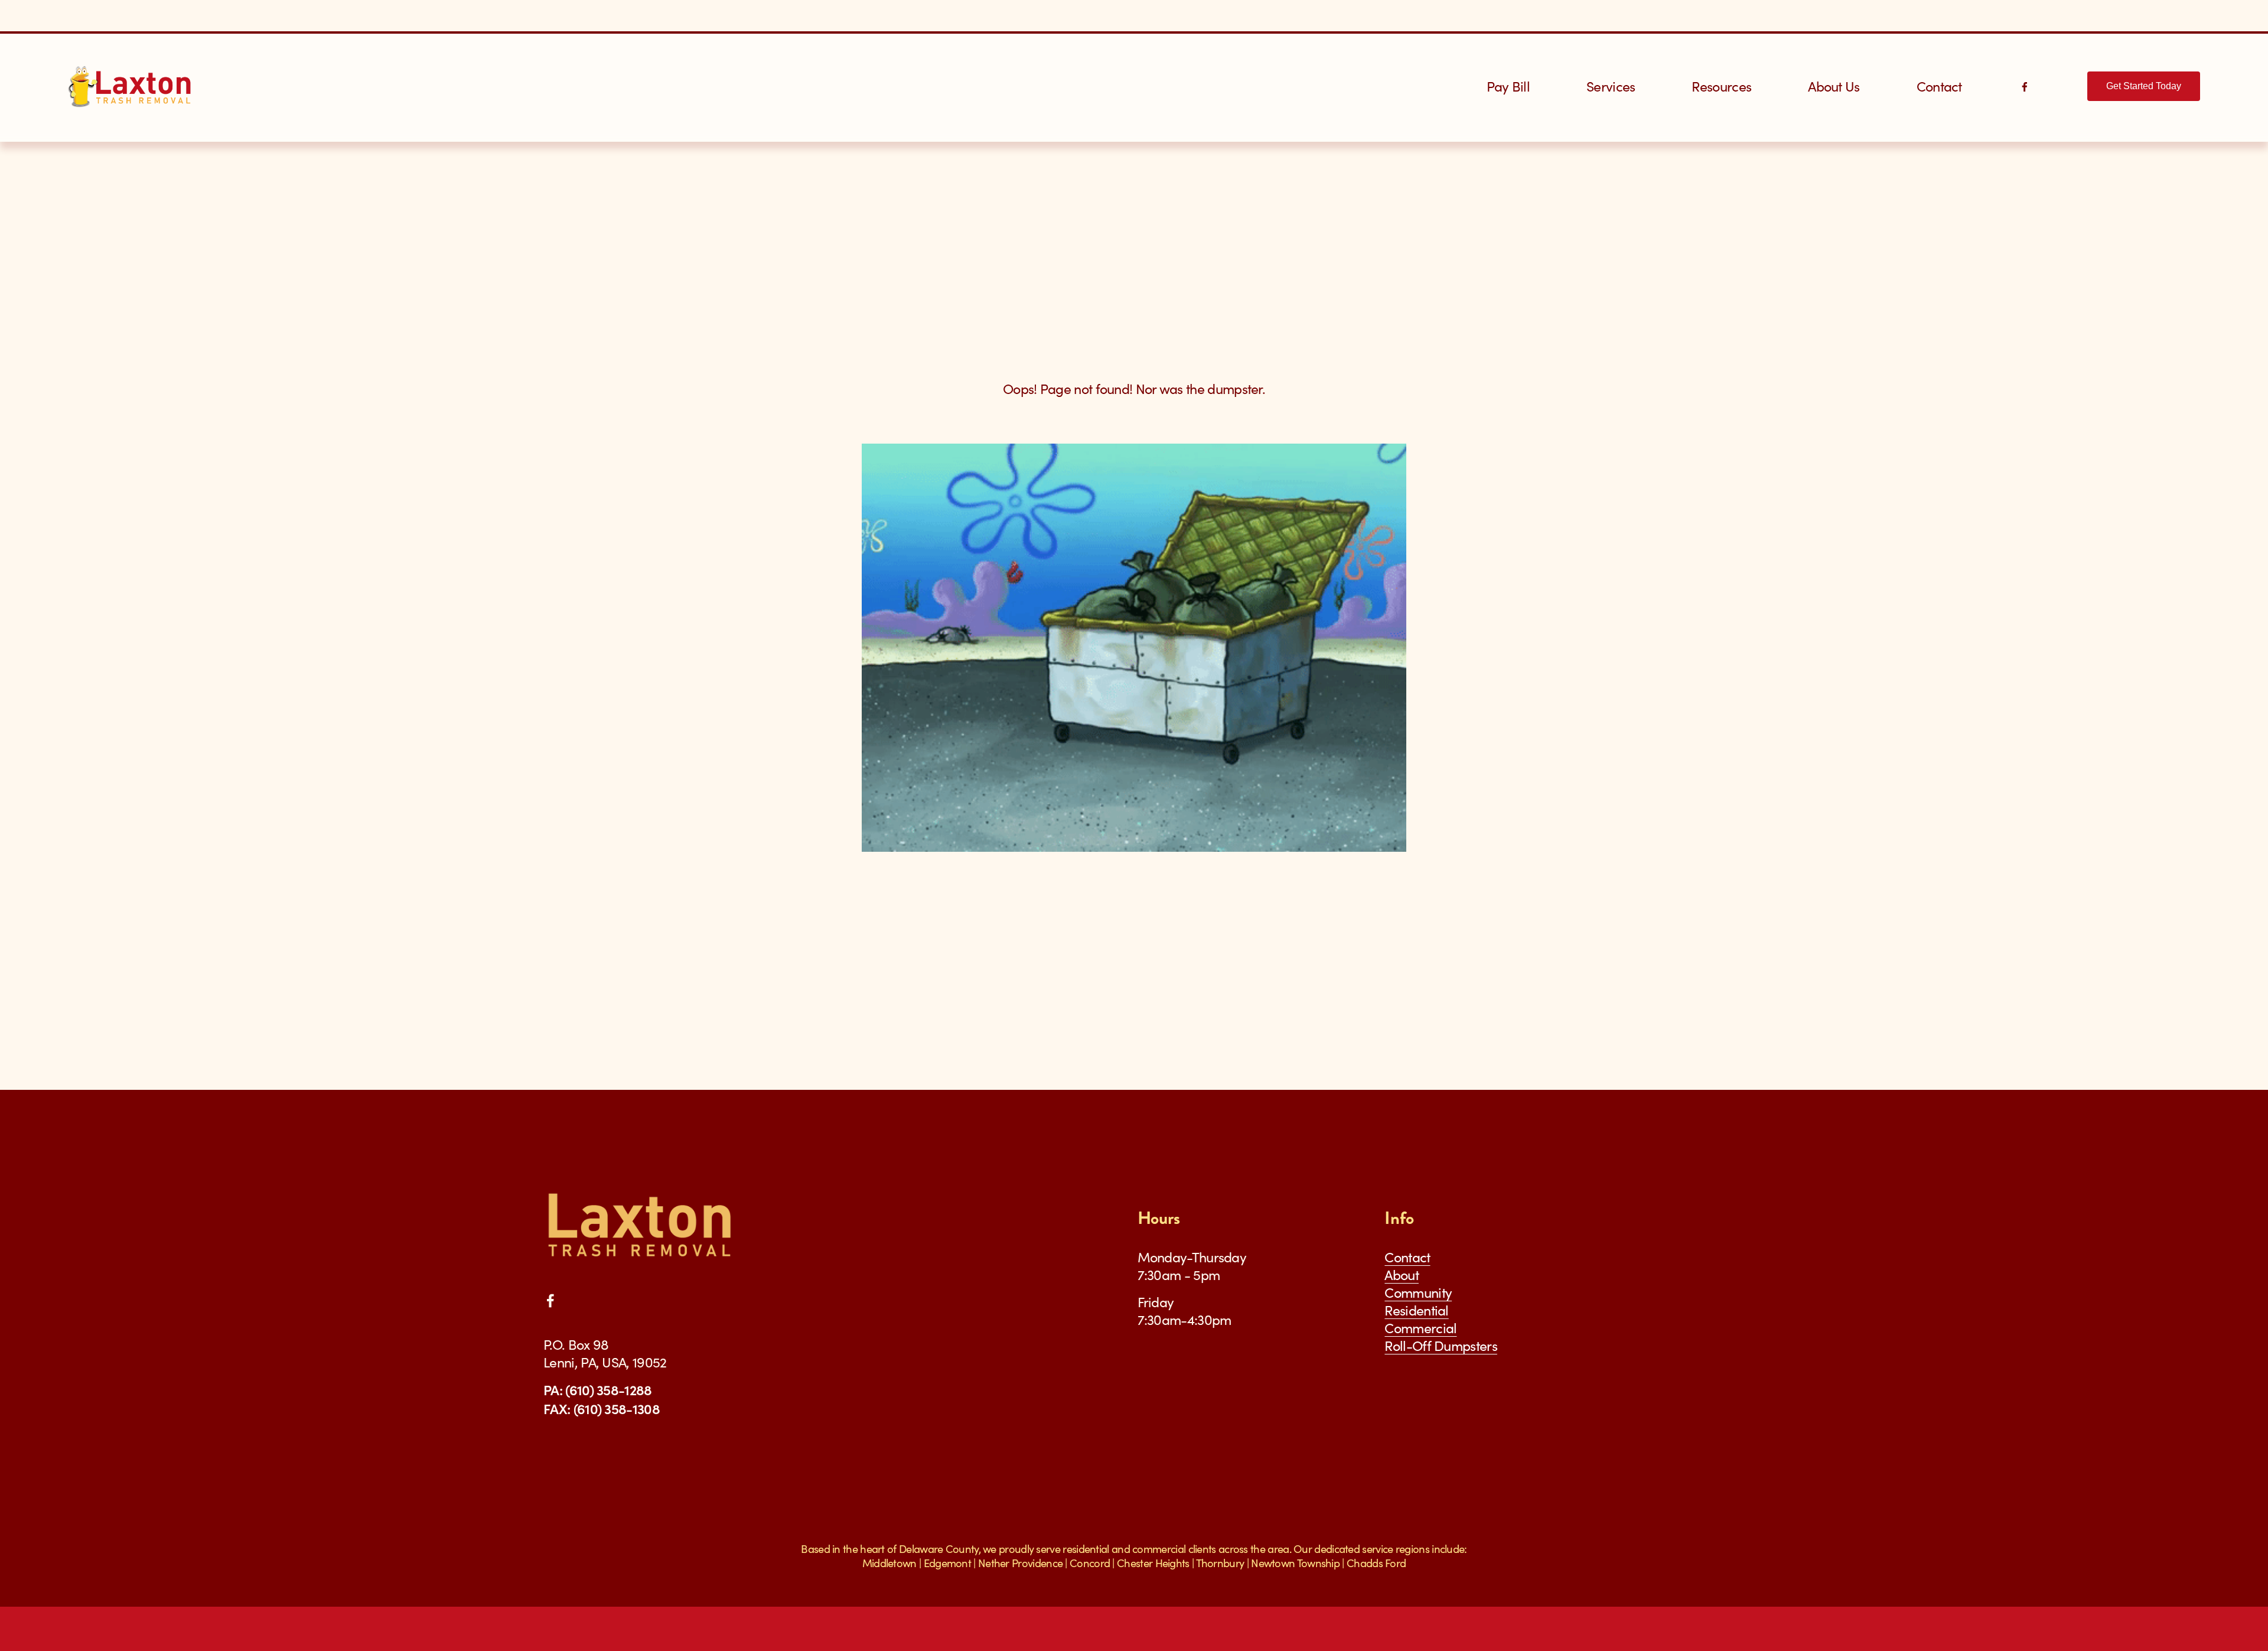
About (1402, 1275)
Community (1418, 1292)
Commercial (1420, 1328)
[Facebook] (2025, 86)
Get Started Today (2144, 86)
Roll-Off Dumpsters (1441, 1346)
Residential (1416, 1310)
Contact (1939, 86)
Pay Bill (1508, 86)
